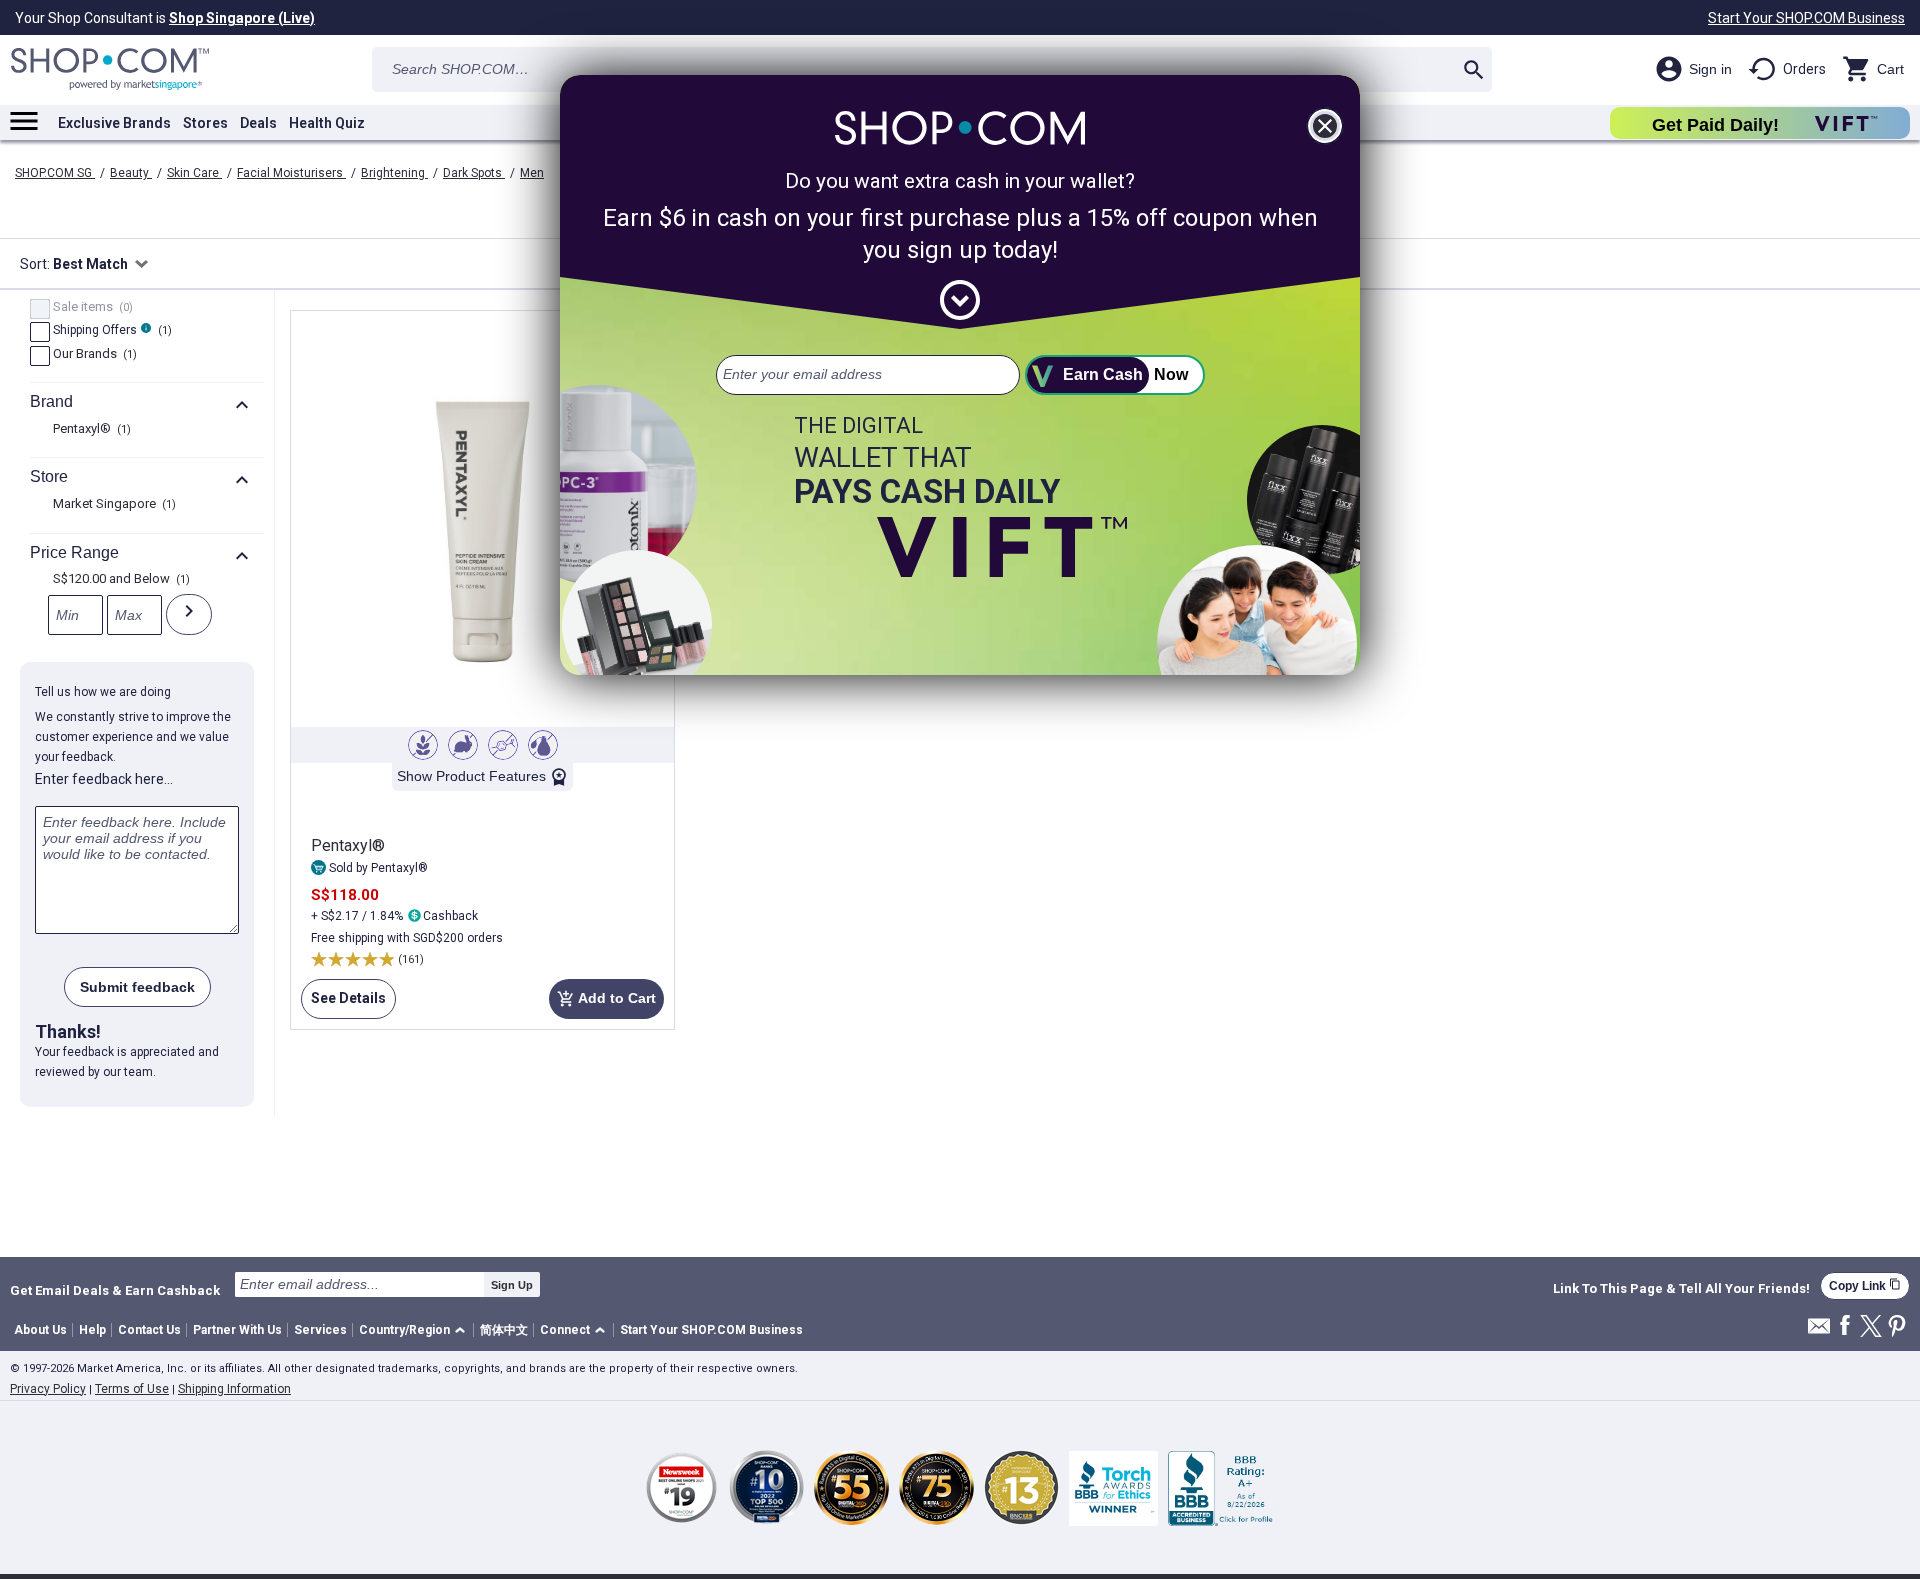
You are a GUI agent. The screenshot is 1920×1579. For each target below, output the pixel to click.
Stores (205, 123)
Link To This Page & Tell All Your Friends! (1681, 1289)
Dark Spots (474, 173)
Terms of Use (132, 1389)
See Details (343, 998)
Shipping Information (234, 1389)
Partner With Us (237, 1330)
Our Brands (92, 355)
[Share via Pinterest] (1897, 1327)
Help (92, 1330)
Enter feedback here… (104, 779)
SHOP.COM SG (55, 173)
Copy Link (1865, 1285)
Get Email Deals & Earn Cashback (115, 1290)
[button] (415, 1330)
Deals (258, 123)
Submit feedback (137, 987)
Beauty (131, 173)
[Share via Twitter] (1871, 1327)
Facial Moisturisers (291, 173)
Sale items (90, 308)
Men (532, 173)
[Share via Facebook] (1845, 1326)
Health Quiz (327, 123)
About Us (40, 1330)
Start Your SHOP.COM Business (1806, 18)
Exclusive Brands (114, 123)
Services (320, 1330)
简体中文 (504, 1330)
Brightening (394, 173)
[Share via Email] (1819, 1331)
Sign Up (512, 1285)
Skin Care (194, 173)
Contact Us (149, 1330)
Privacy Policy (48, 1389)
